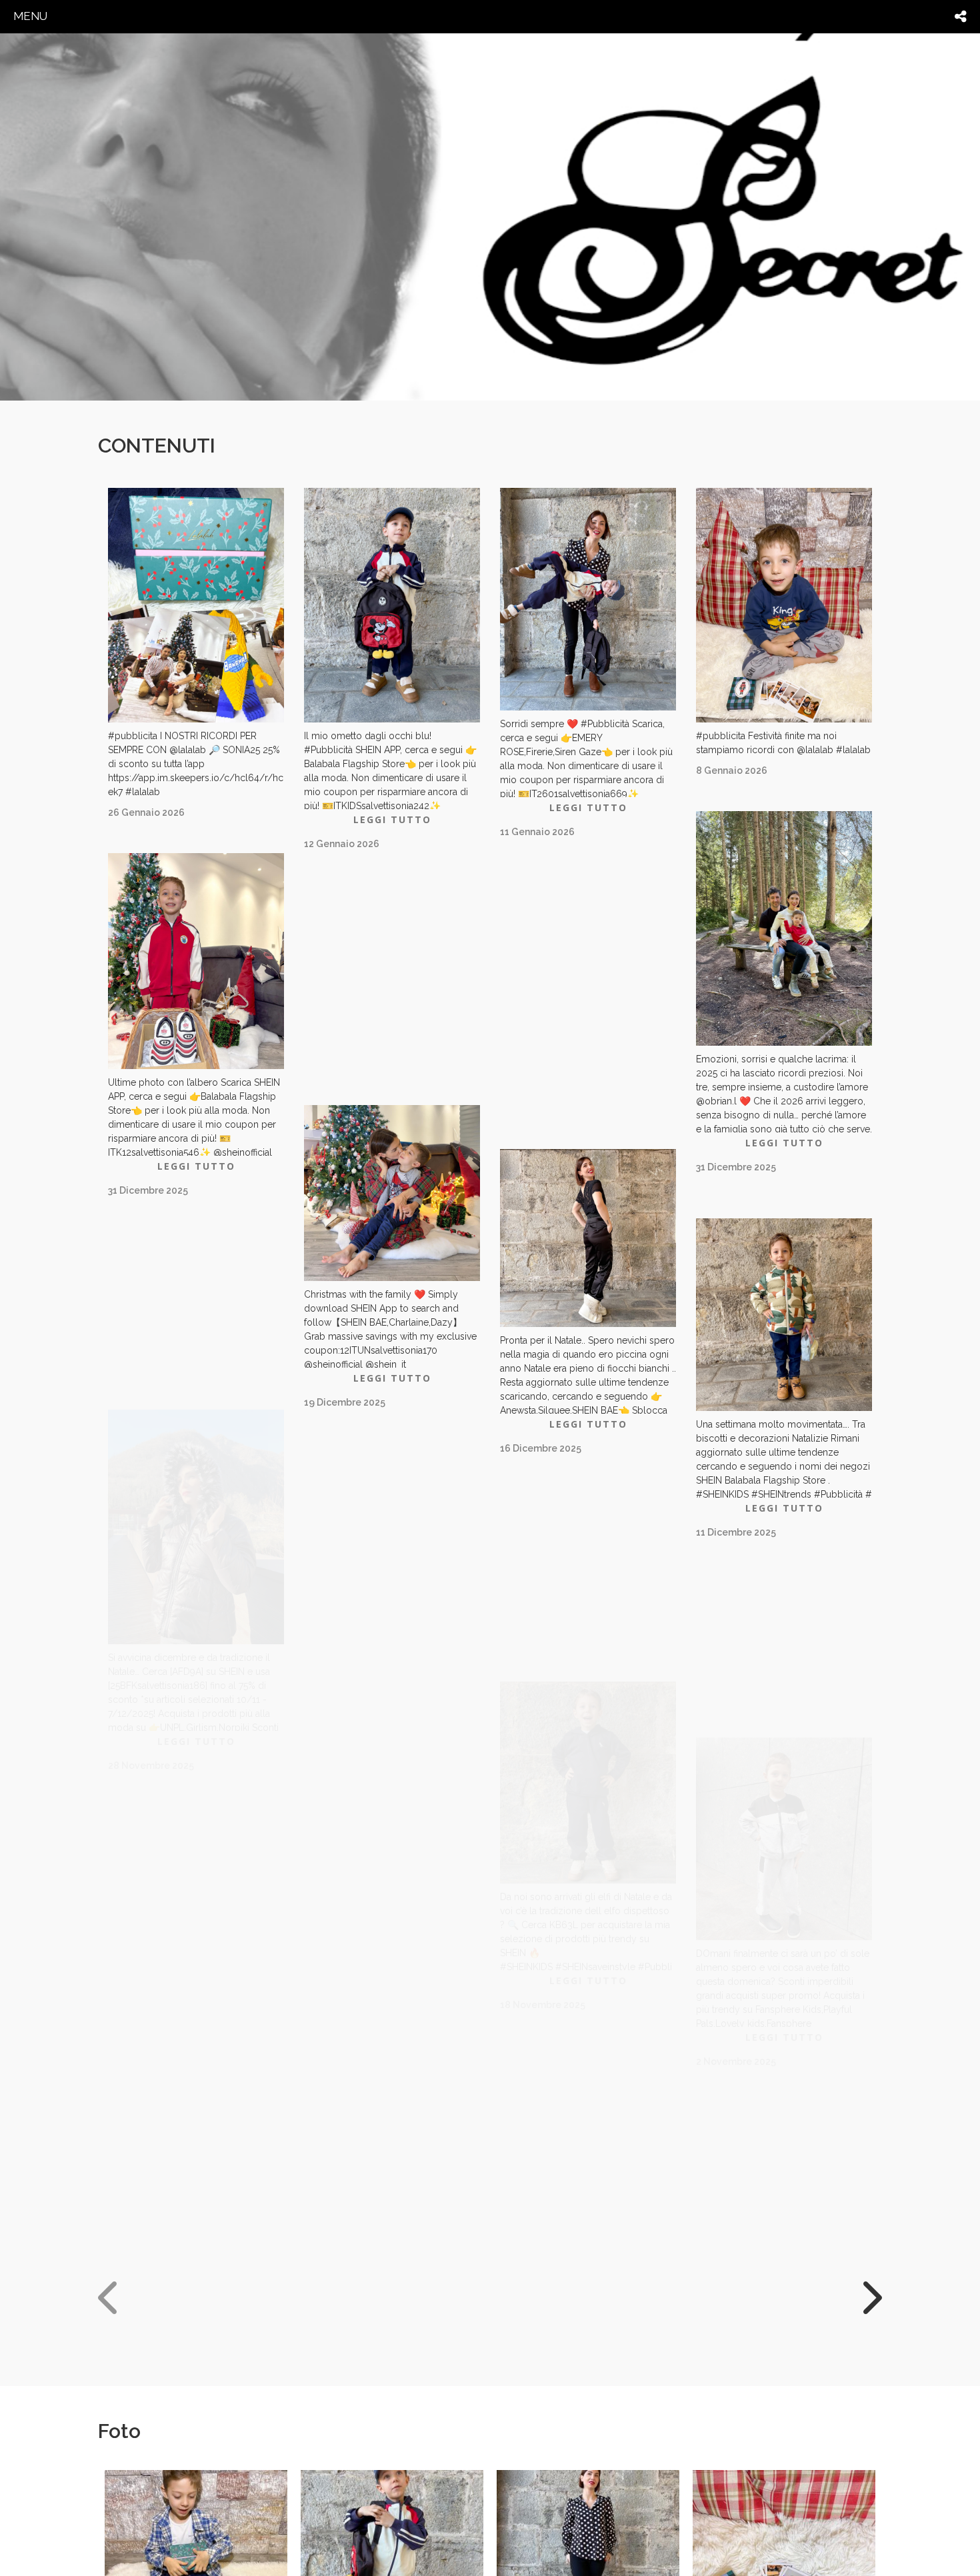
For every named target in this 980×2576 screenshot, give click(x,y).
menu (30, 16)
